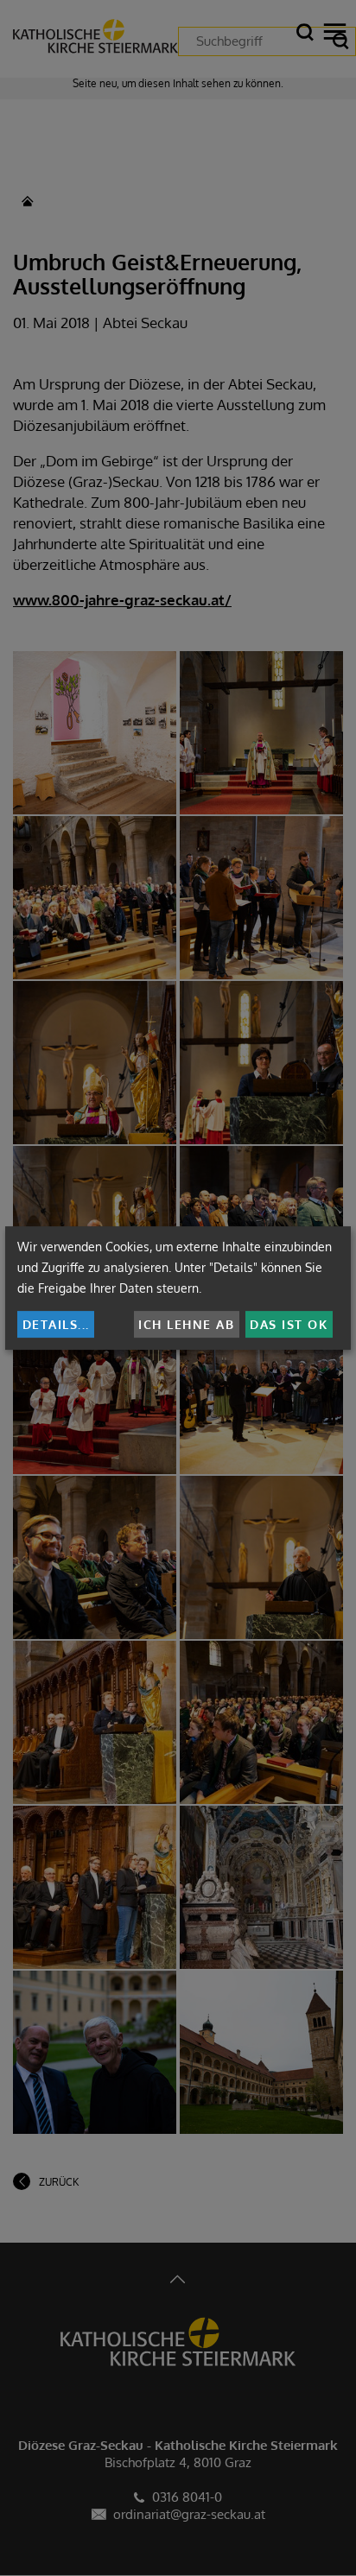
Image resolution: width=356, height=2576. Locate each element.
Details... (56, 1324)
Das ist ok (289, 1324)
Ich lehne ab (186, 1324)
